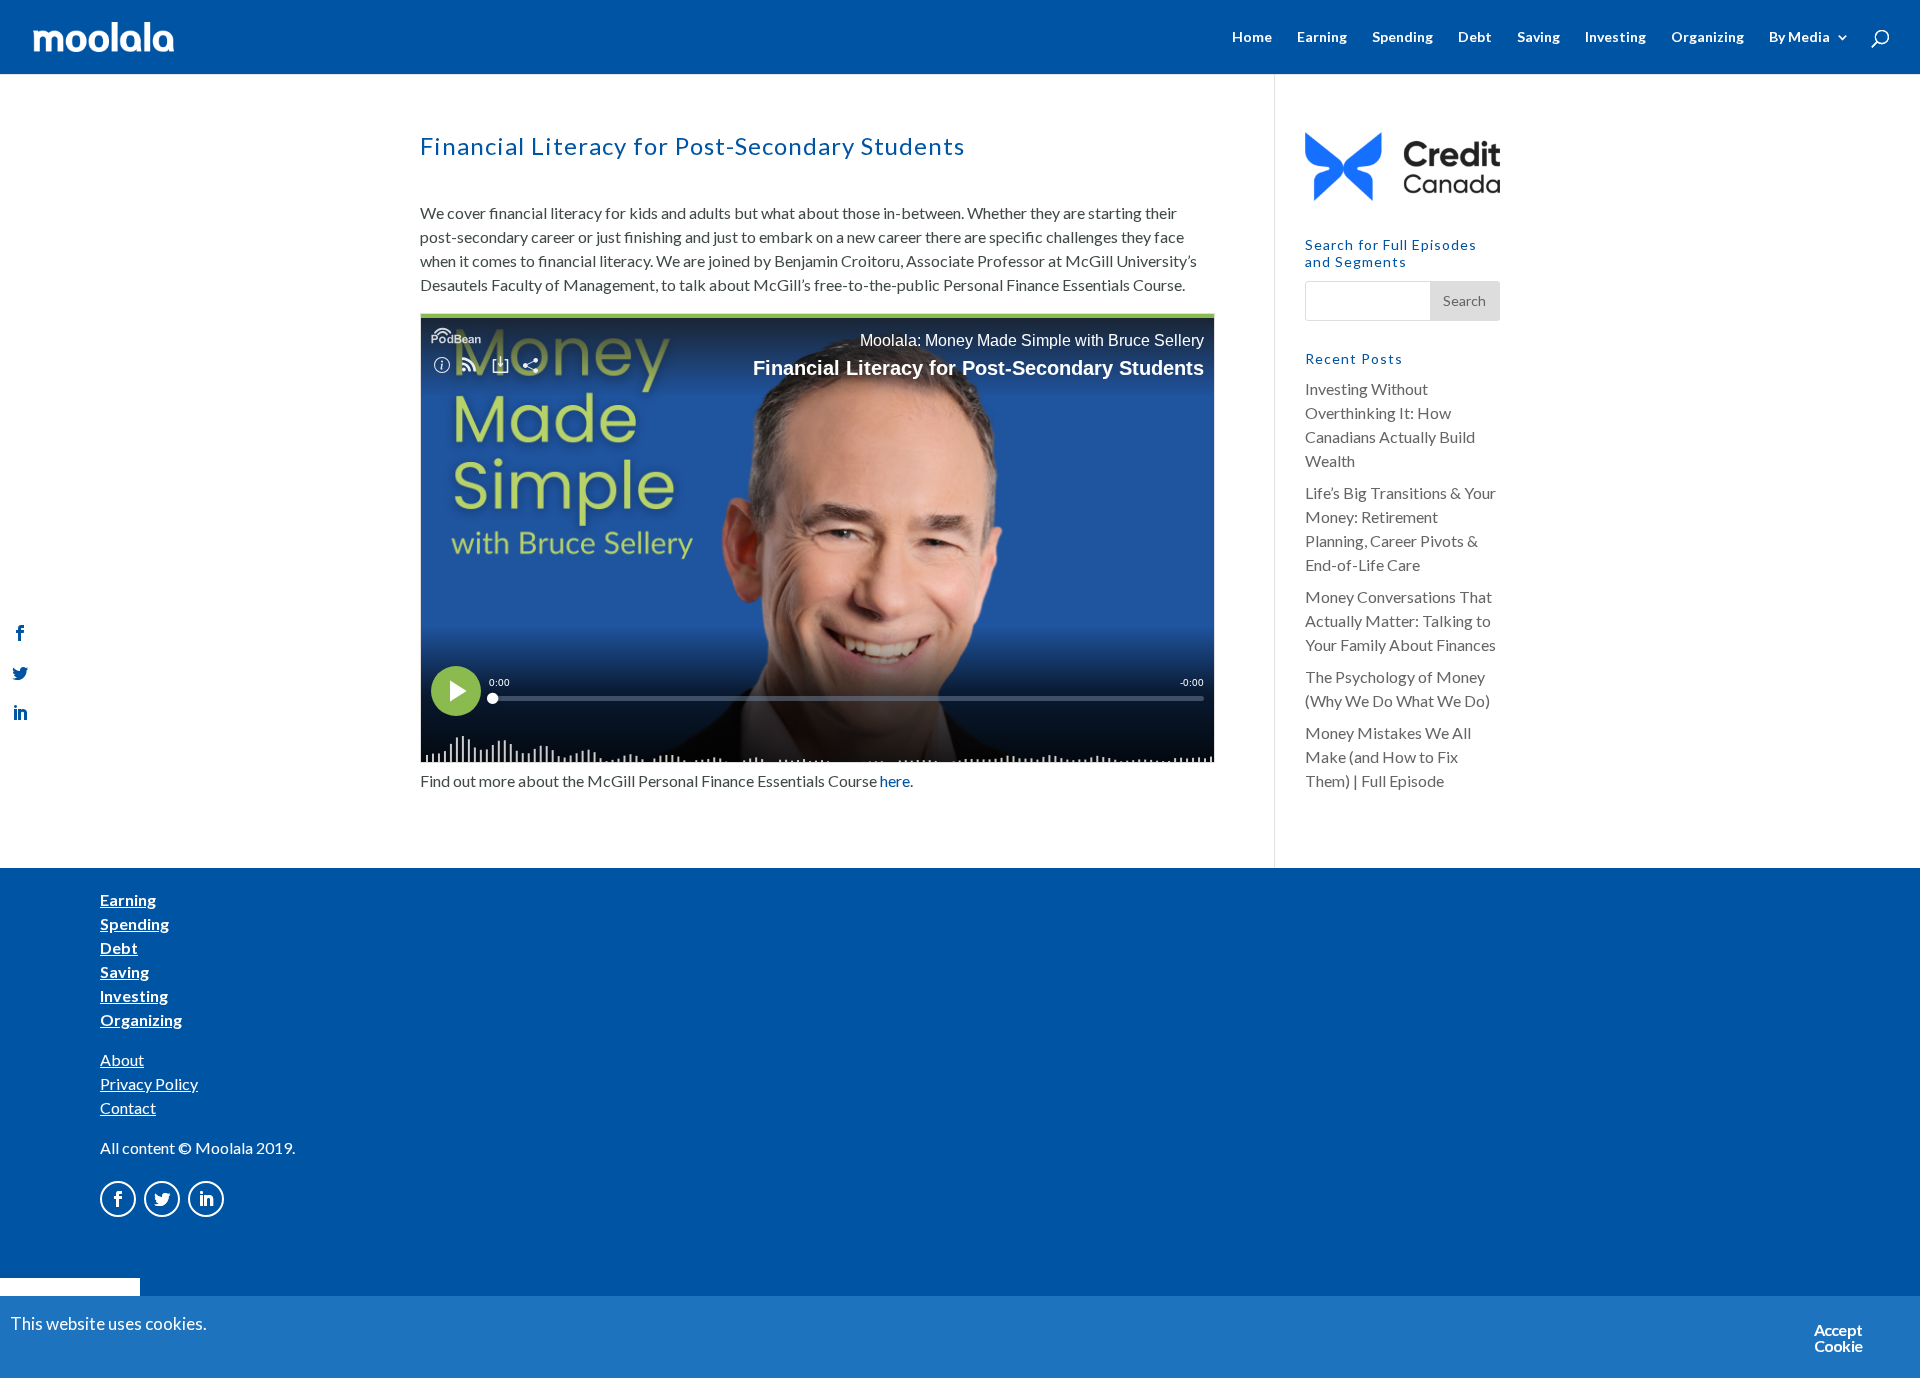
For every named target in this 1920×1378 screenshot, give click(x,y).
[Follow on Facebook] (118, 1199)
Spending (1402, 37)
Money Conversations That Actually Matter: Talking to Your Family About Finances (1400, 620)
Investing (1615, 37)
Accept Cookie (1838, 1337)
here (895, 780)
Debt (1475, 37)
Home (1252, 37)
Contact (128, 1107)
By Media (1799, 37)
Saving (1538, 37)
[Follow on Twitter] (162, 1199)
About (122, 1059)
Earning (1322, 37)
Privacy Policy (149, 1083)
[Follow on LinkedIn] (206, 1199)
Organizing (1707, 37)
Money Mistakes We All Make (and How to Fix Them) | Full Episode (1388, 756)
